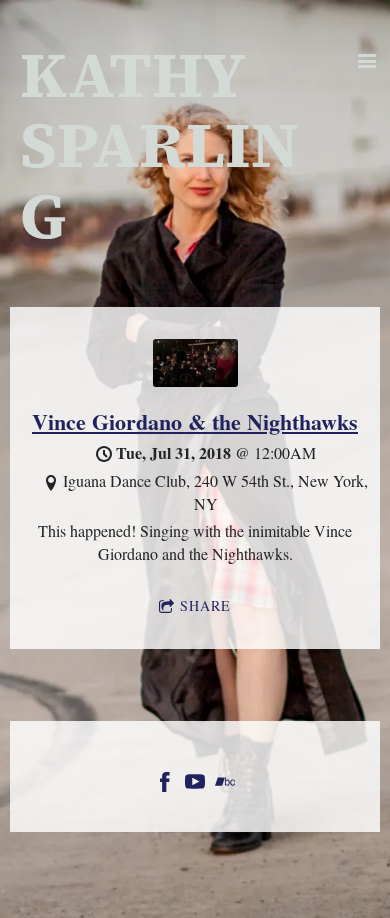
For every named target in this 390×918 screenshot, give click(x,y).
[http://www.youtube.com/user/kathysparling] (195, 785)
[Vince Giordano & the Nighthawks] (195, 380)
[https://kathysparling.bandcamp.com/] (225, 785)
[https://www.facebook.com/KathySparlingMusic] (165, 785)
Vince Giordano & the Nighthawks (195, 421)
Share (205, 605)
